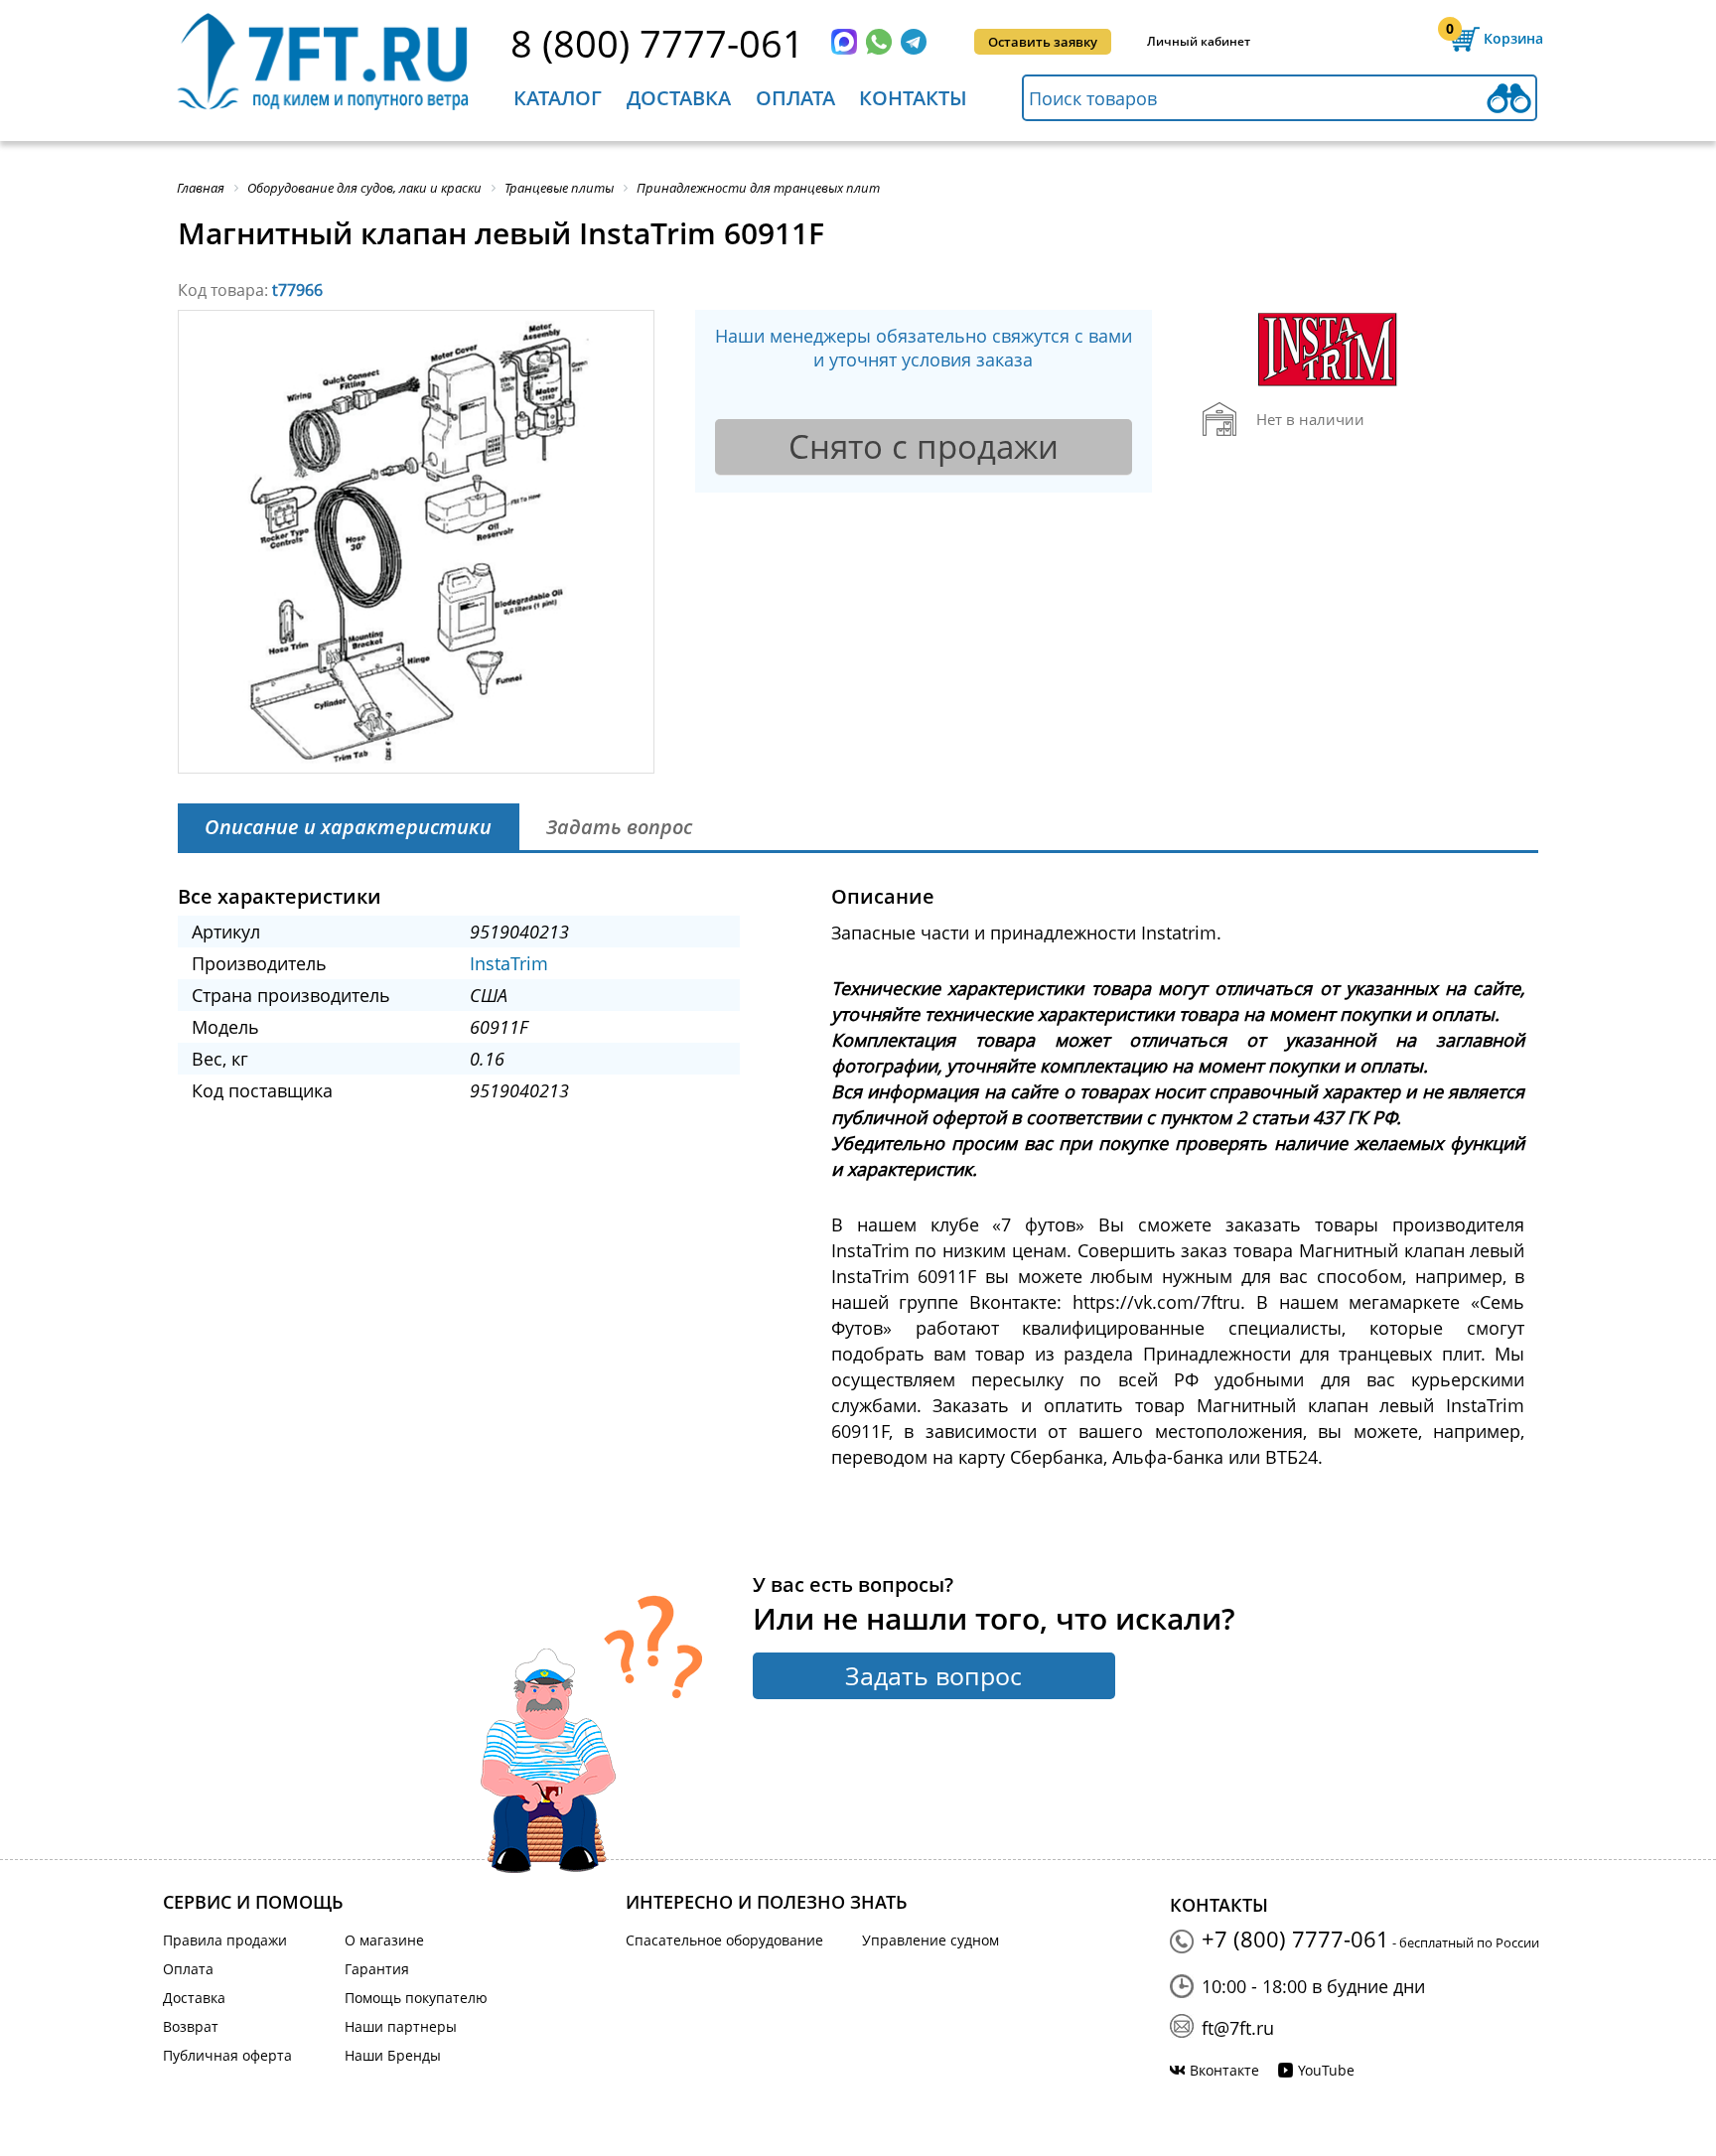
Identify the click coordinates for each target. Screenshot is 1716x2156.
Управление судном (930, 1940)
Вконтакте (1224, 2070)
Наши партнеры (401, 2026)
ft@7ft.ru (1238, 2028)
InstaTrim (509, 963)
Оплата (795, 98)
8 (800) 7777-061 (657, 43)
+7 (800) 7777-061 (1295, 1939)
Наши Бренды (393, 2055)
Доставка (679, 98)
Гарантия (377, 1969)
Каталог (558, 98)
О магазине (384, 1940)
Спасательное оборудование (724, 1940)
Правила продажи (225, 1940)
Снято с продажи (924, 446)
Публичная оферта (227, 2055)
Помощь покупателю (416, 1998)
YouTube (1326, 2070)
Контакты (913, 98)
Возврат (191, 2026)
